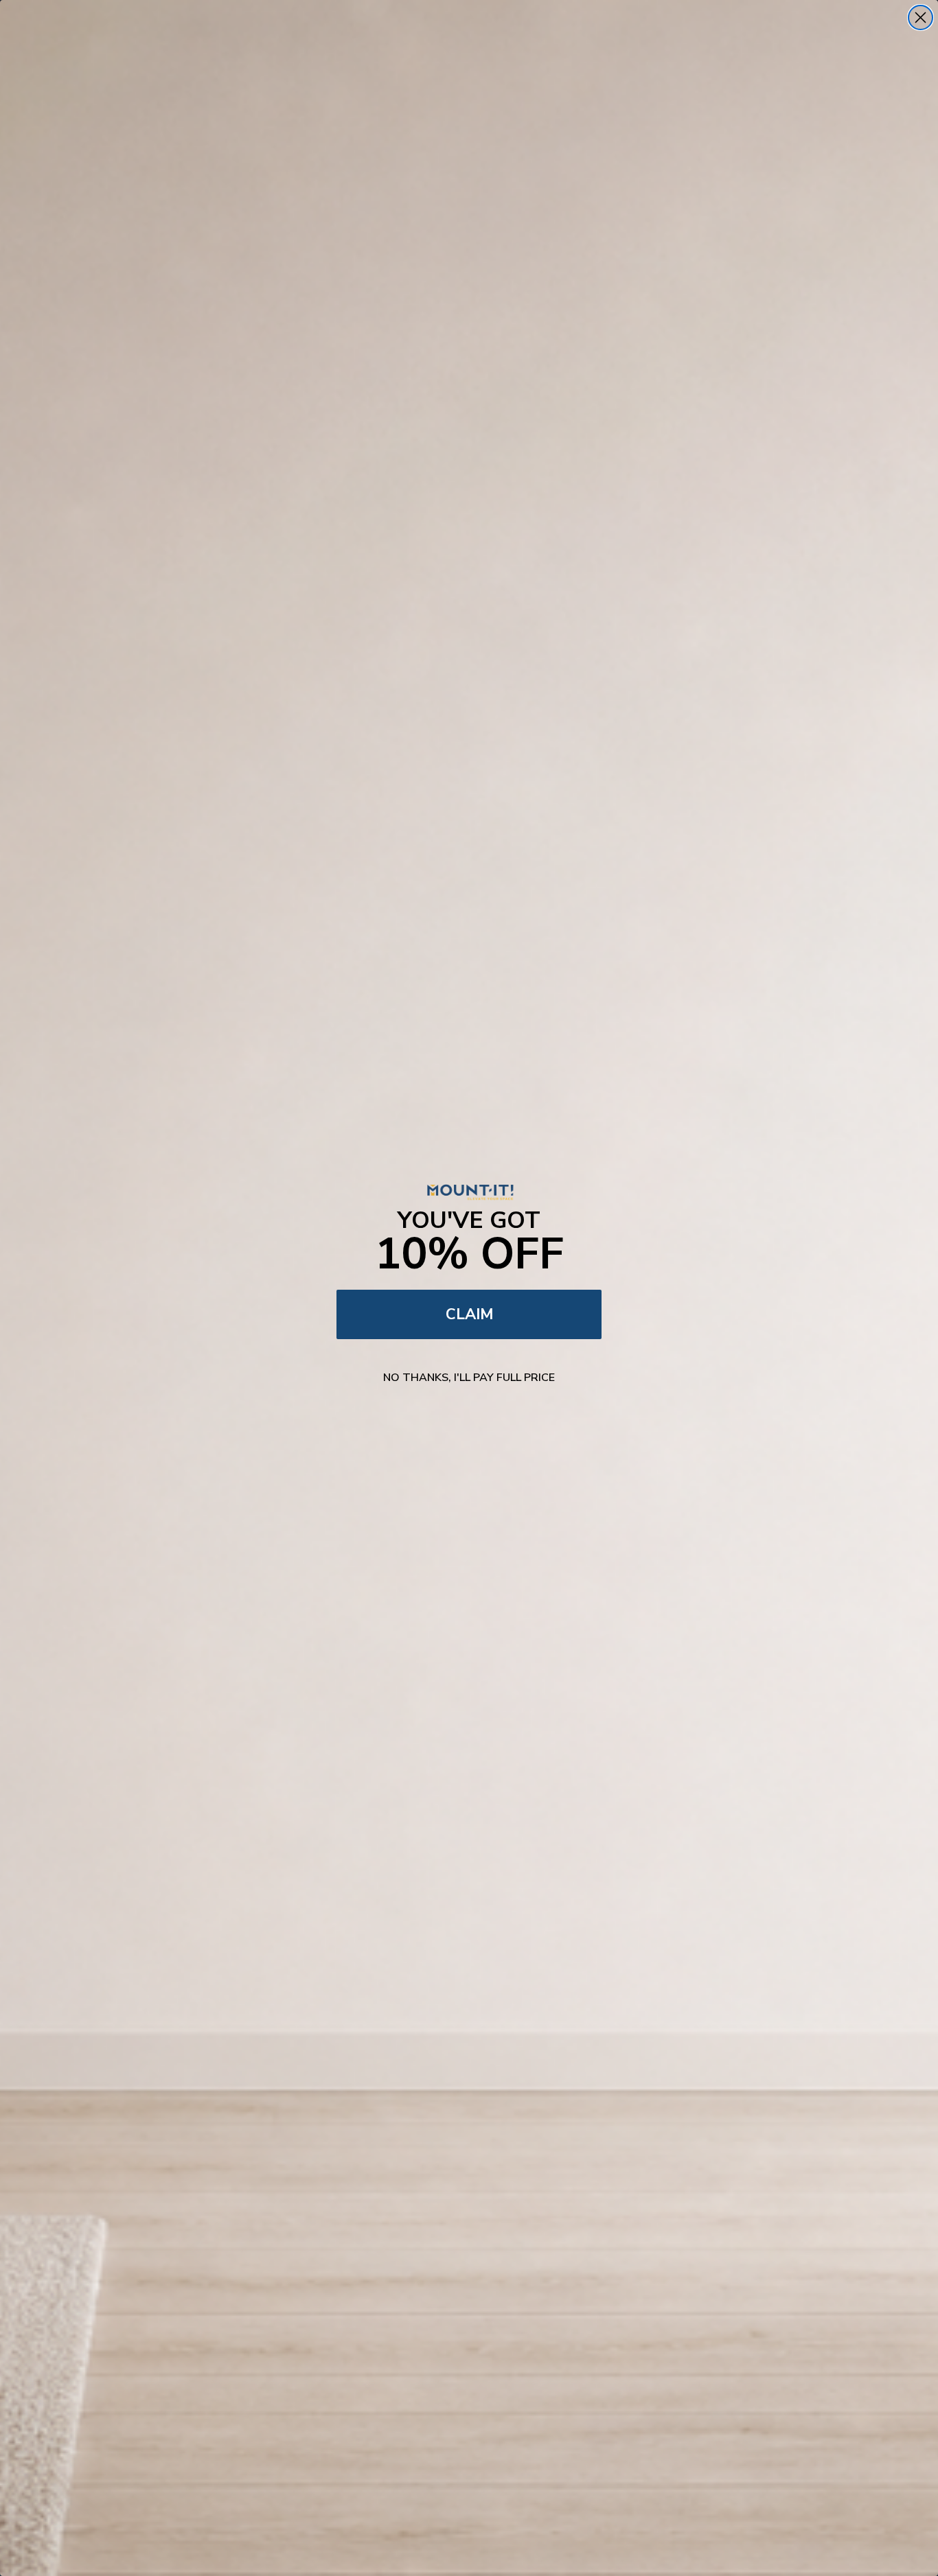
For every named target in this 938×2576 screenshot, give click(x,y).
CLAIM (469, 1314)
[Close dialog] (920, 18)
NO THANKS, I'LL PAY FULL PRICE (469, 1378)
